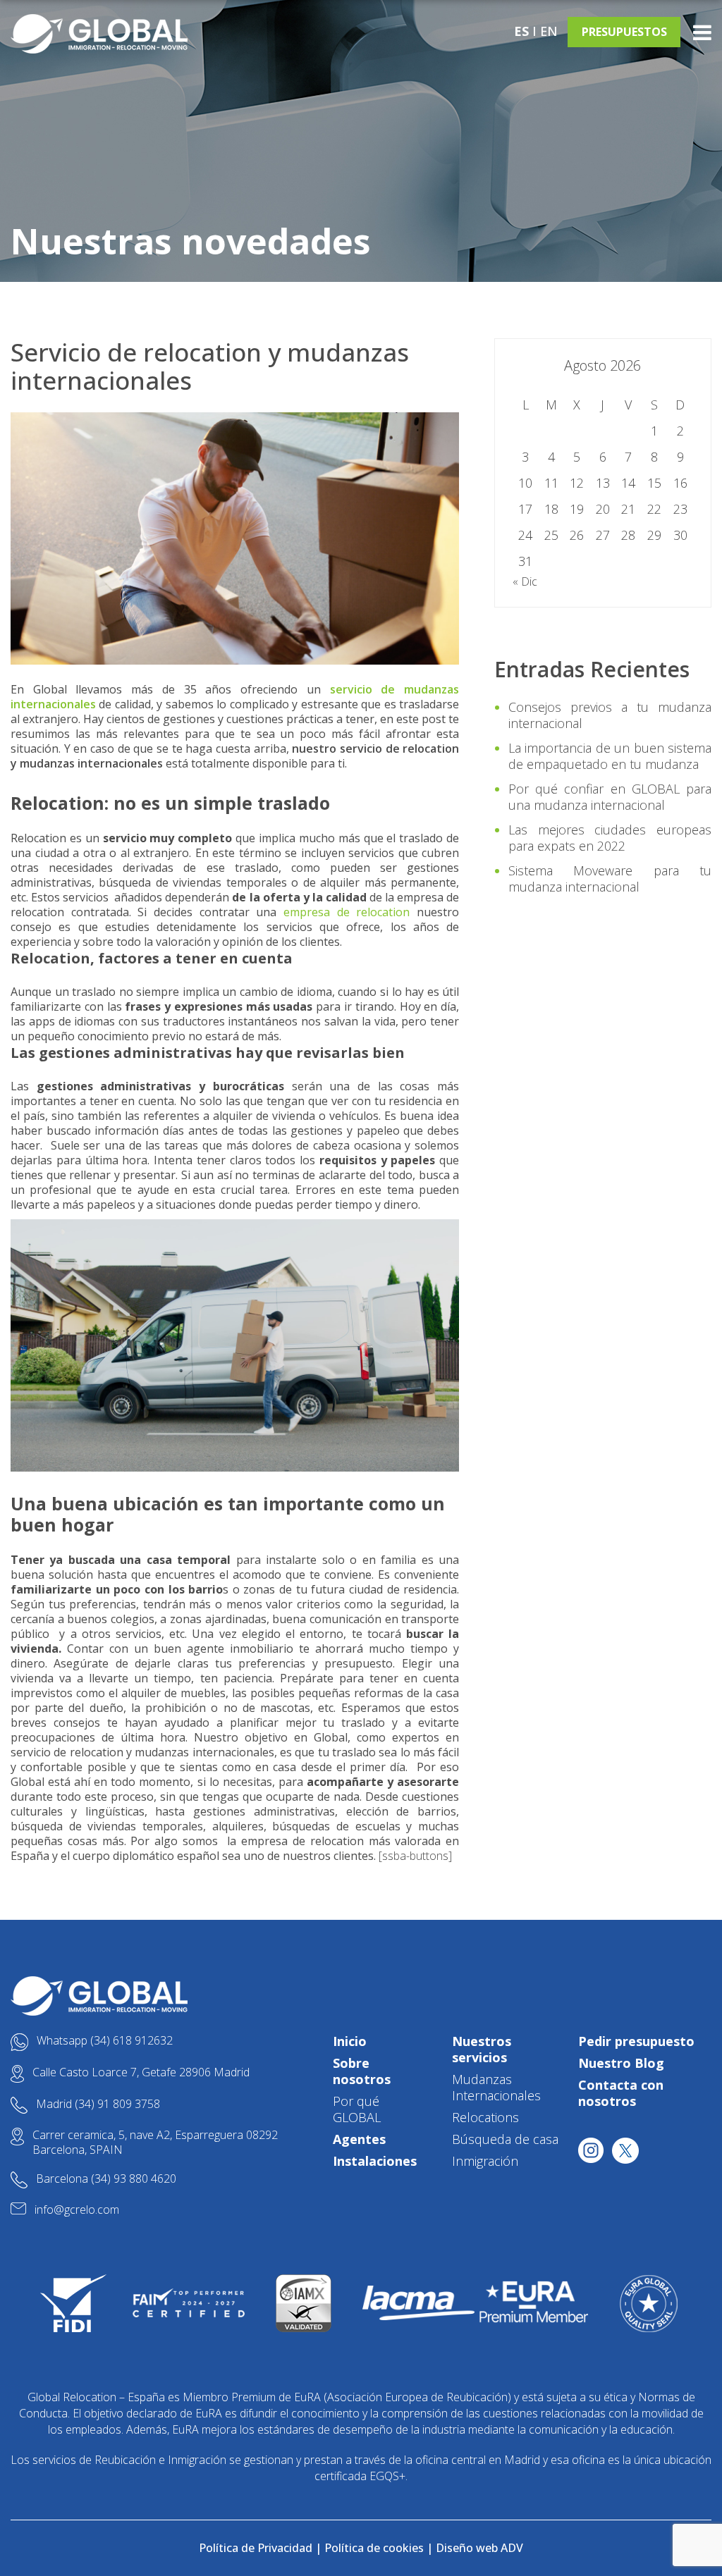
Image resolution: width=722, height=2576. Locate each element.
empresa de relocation (347, 912)
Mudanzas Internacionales (496, 2087)
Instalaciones (375, 2161)
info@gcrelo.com (77, 2210)
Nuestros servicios (482, 2049)
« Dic (525, 581)
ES (521, 31)
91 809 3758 (129, 2104)
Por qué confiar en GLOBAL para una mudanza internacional (610, 797)
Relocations (485, 2117)
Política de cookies (374, 2548)
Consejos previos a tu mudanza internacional (610, 715)
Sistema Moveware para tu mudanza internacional (610, 879)
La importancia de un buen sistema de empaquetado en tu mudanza (610, 756)
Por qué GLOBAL (357, 2109)
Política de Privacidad (256, 2548)
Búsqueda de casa (505, 2139)
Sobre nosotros (362, 2071)
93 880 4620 (145, 2178)
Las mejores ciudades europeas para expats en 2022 (610, 838)
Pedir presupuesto (636, 2041)
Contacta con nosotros (621, 2093)
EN (549, 31)
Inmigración (485, 2161)
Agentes (359, 2139)
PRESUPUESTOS (624, 32)
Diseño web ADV (479, 2548)
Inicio (350, 2041)
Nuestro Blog (621, 2063)
